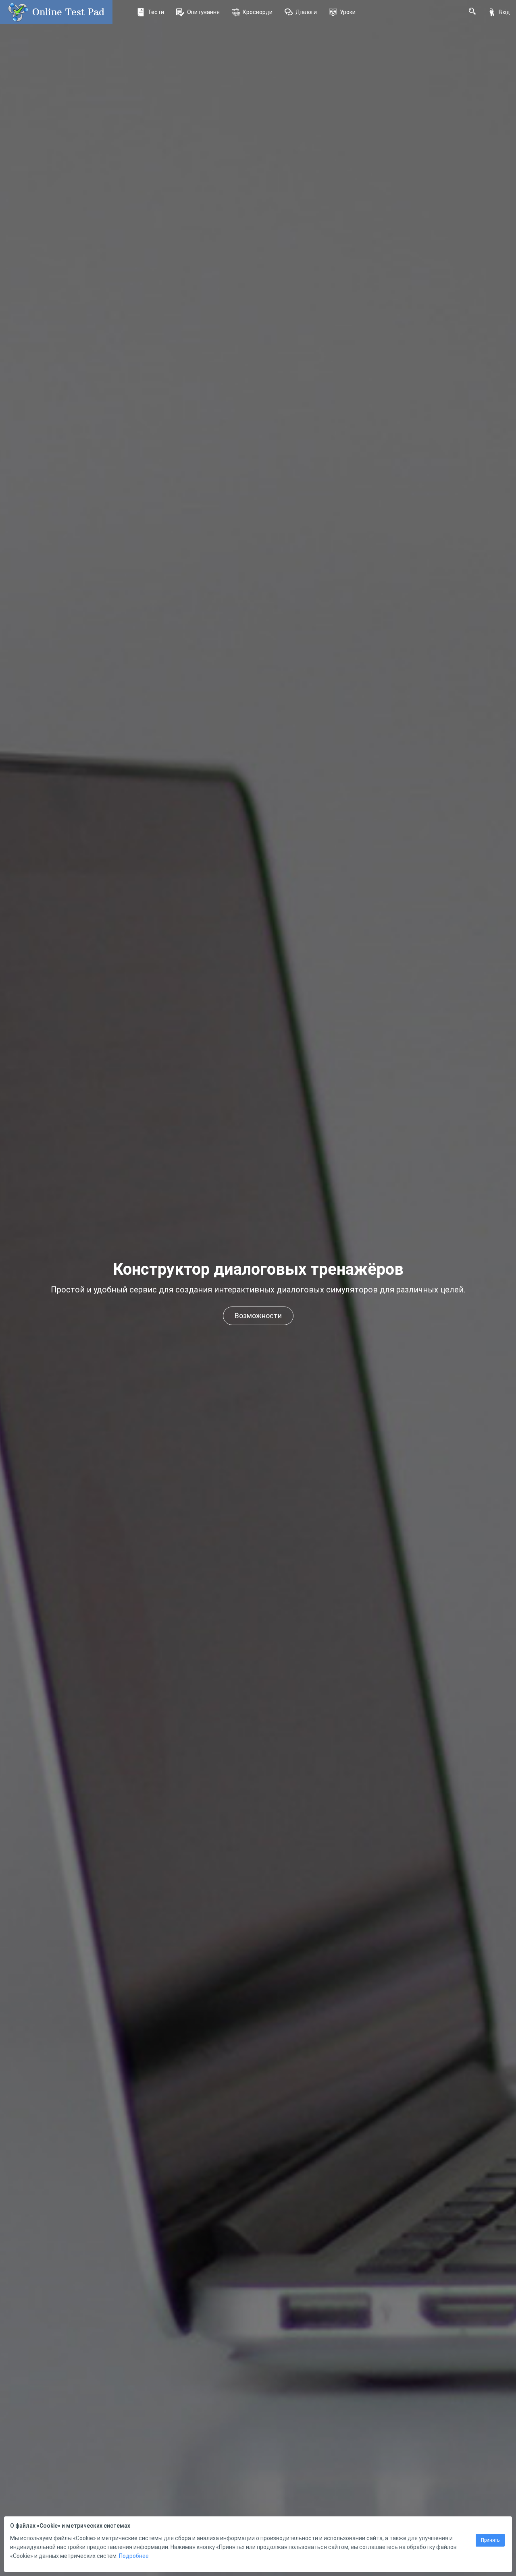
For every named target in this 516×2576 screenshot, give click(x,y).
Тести (156, 12)
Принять (490, 2540)
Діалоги (306, 12)
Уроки (348, 12)
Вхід (504, 12)
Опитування (203, 12)
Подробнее (134, 2556)
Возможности (258, 1316)
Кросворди (258, 12)
